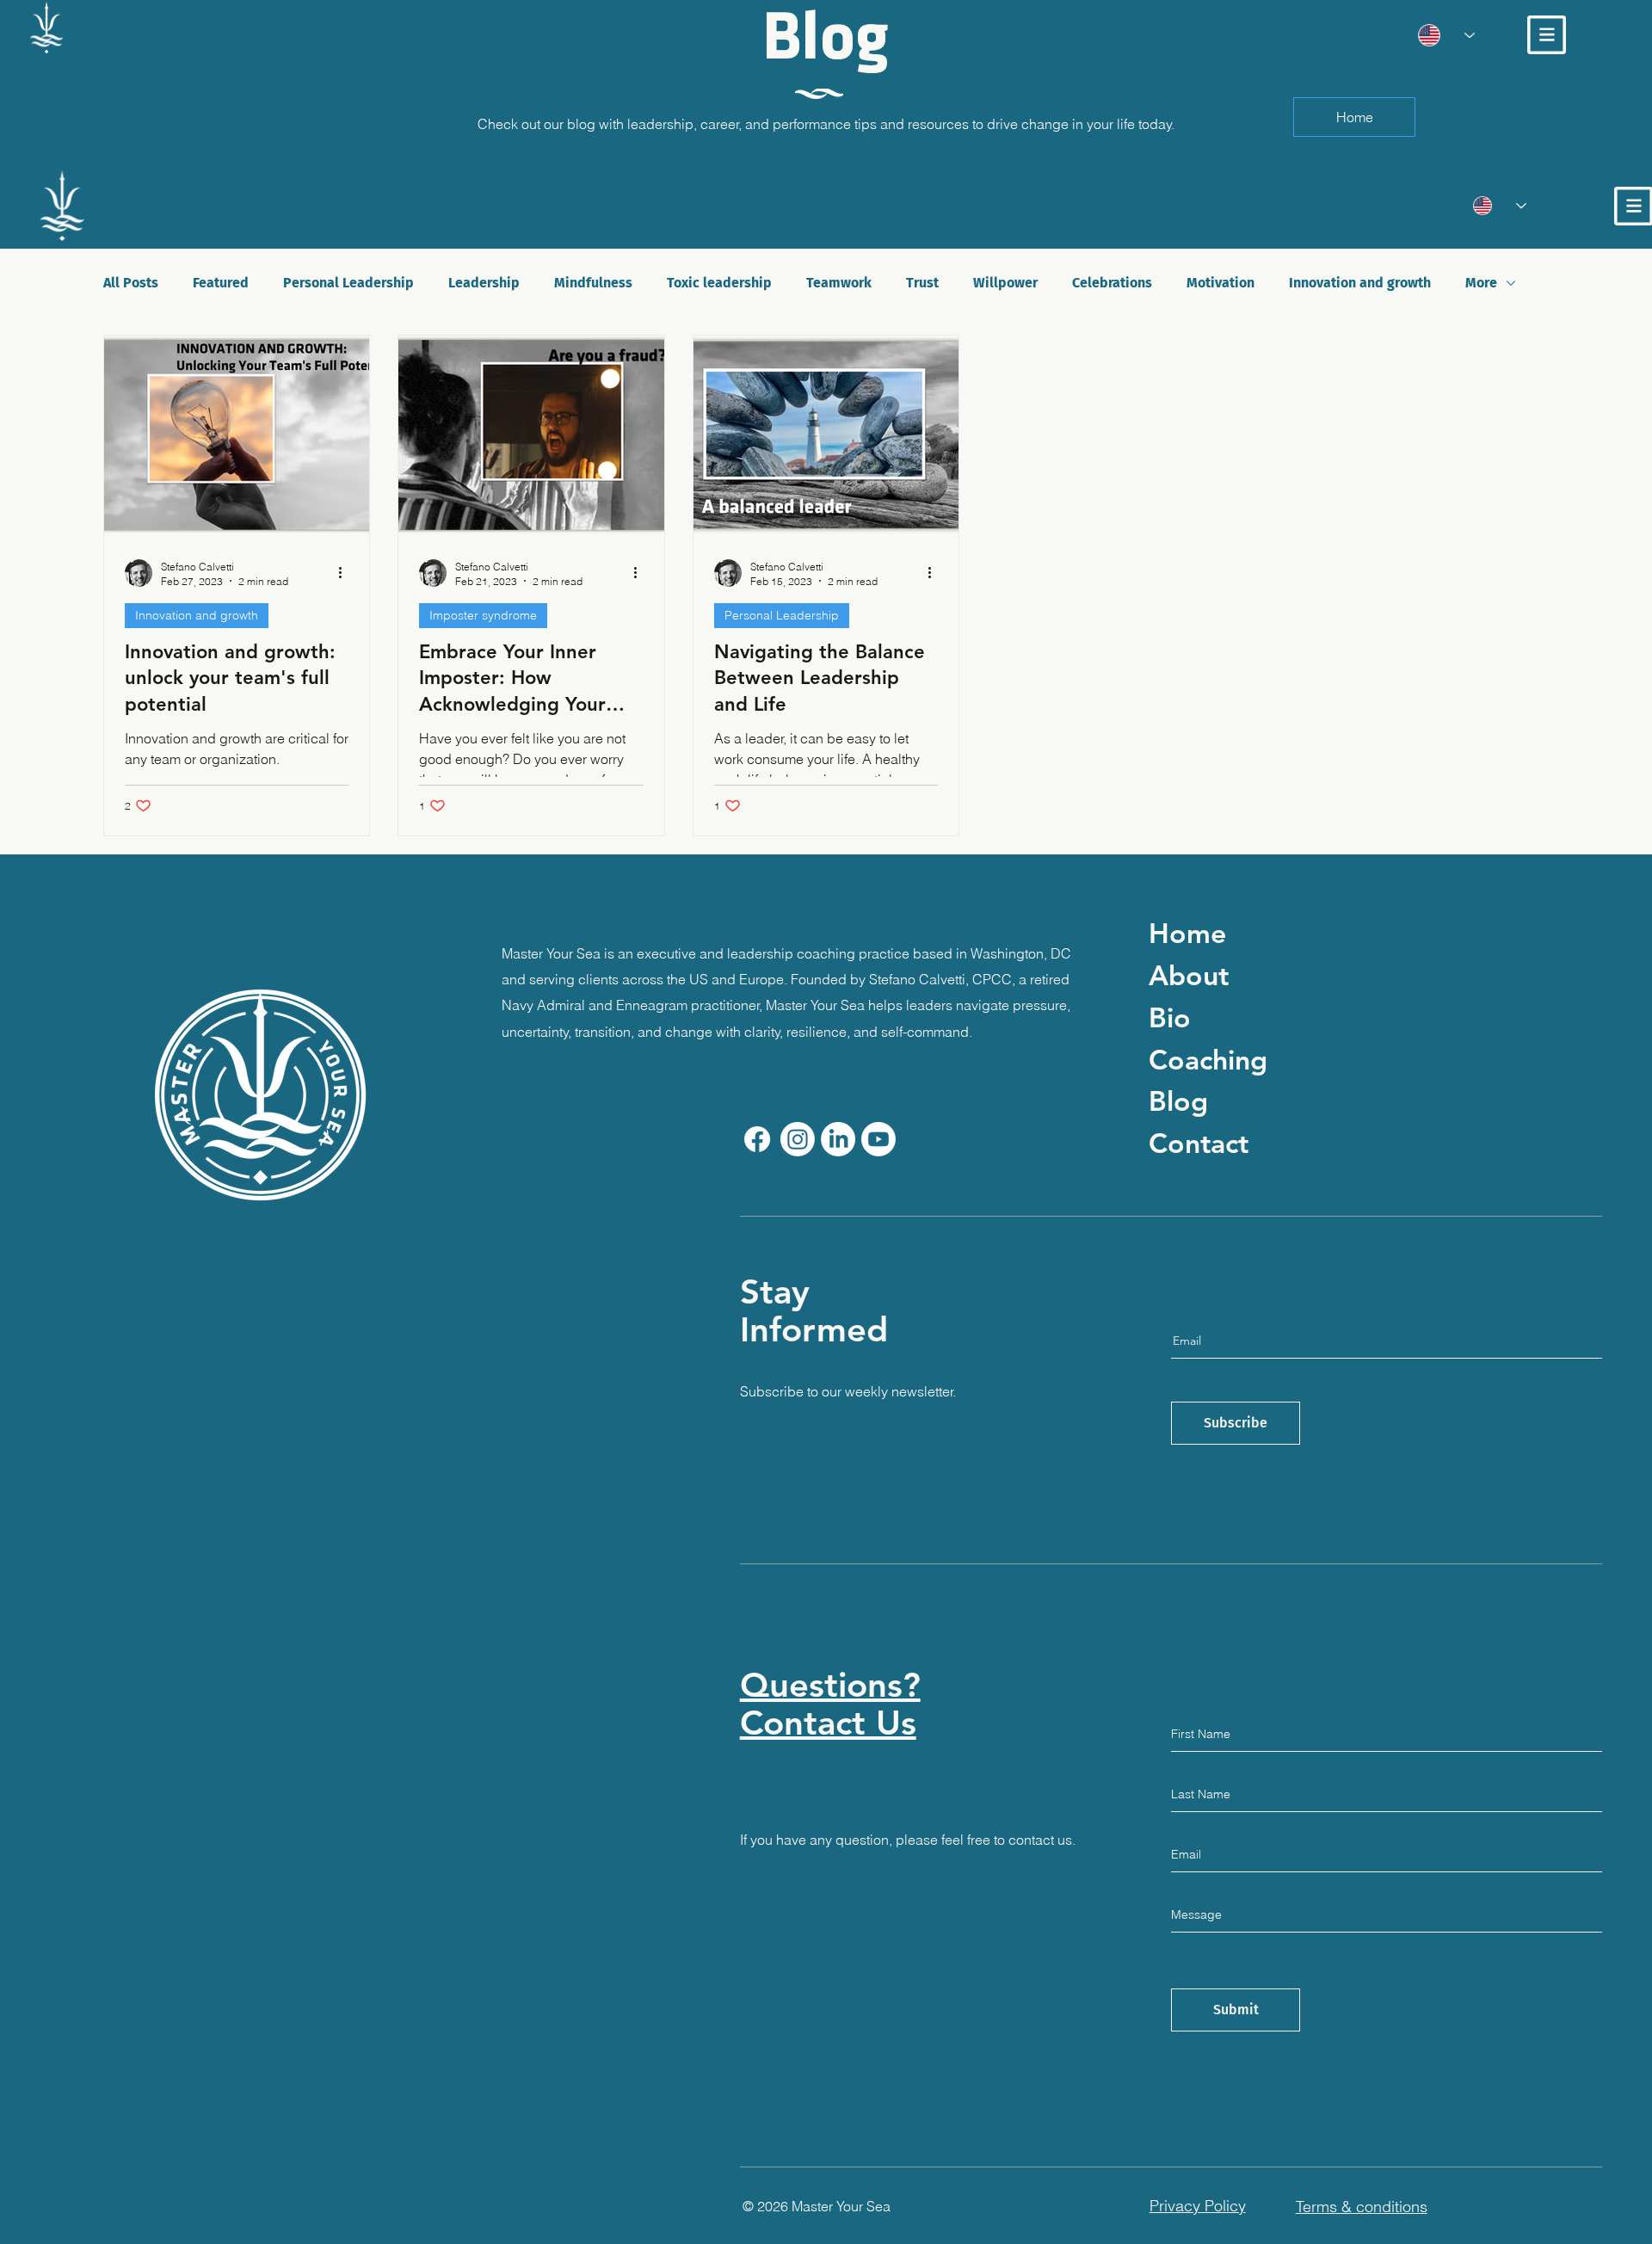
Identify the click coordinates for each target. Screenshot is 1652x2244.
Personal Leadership (348, 283)
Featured (221, 283)
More (1481, 283)
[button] (1547, 35)
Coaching (1208, 1059)
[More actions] (346, 573)
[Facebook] (757, 1139)
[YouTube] (878, 1139)
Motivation (1221, 283)
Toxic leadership (719, 283)
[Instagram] (798, 1139)
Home (1187, 933)
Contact (1199, 1143)
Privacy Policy (1198, 2206)
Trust (922, 283)
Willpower (1005, 283)
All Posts (131, 283)
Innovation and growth (1360, 283)
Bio (1170, 1017)
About (1189, 975)
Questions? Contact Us (830, 1704)
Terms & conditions (1362, 2207)
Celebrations (1112, 283)
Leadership (484, 283)
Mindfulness (593, 283)
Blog (1178, 1100)
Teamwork (839, 283)
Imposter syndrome (483, 615)
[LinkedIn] (838, 1139)
